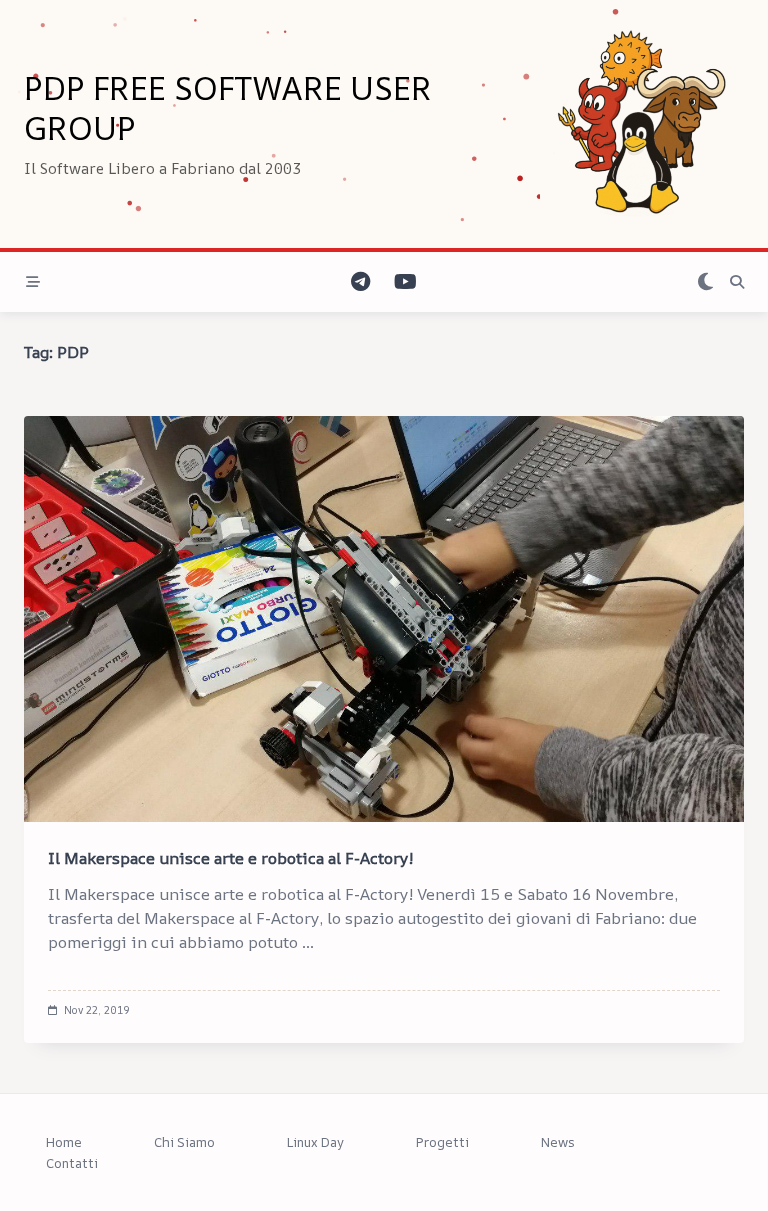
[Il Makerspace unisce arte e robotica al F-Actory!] (384, 619)
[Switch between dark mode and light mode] (705, 282)
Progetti (442, 1142)
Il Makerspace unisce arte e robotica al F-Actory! (230, 858)
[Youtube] (405, 282)
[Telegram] (360, 282)
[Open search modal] (737, 282)
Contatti (72, 1163)
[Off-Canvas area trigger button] (33, 282)
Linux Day (315, 1142)
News (558, 1142)
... (308, 942)
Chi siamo (184, 1142)
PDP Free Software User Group (228, 108)
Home (64, 1142)
